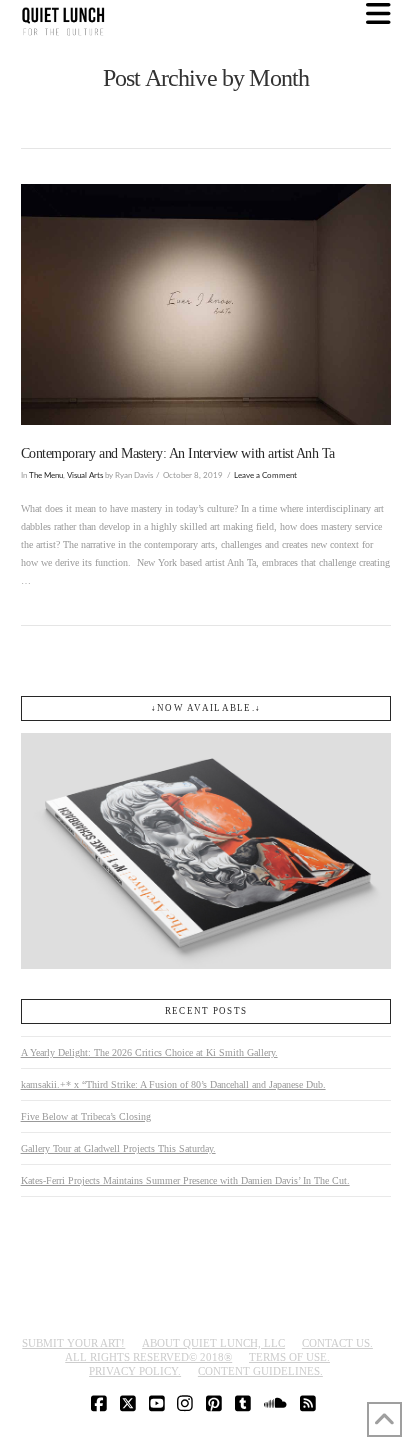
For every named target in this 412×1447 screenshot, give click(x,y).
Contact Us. (337, 1343)
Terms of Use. (289, 1357)
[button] (378, 14)
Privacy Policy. (135, 1371)
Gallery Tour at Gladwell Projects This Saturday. (118, 1148)
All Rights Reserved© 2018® (148, 1357)
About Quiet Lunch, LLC (213, 1343)
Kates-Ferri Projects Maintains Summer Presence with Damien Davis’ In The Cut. (185, 1180)
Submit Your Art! (73, 1343)
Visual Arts (85, 475)
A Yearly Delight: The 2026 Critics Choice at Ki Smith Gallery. (149, 1052)
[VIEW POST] (206, 304)
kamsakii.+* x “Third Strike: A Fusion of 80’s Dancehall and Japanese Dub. (173, 1084)
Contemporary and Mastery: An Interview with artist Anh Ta (178, 453)
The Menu (46, 475)
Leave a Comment (265, 475)
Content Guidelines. (260, 1371)
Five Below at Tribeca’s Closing (86, 1116)
